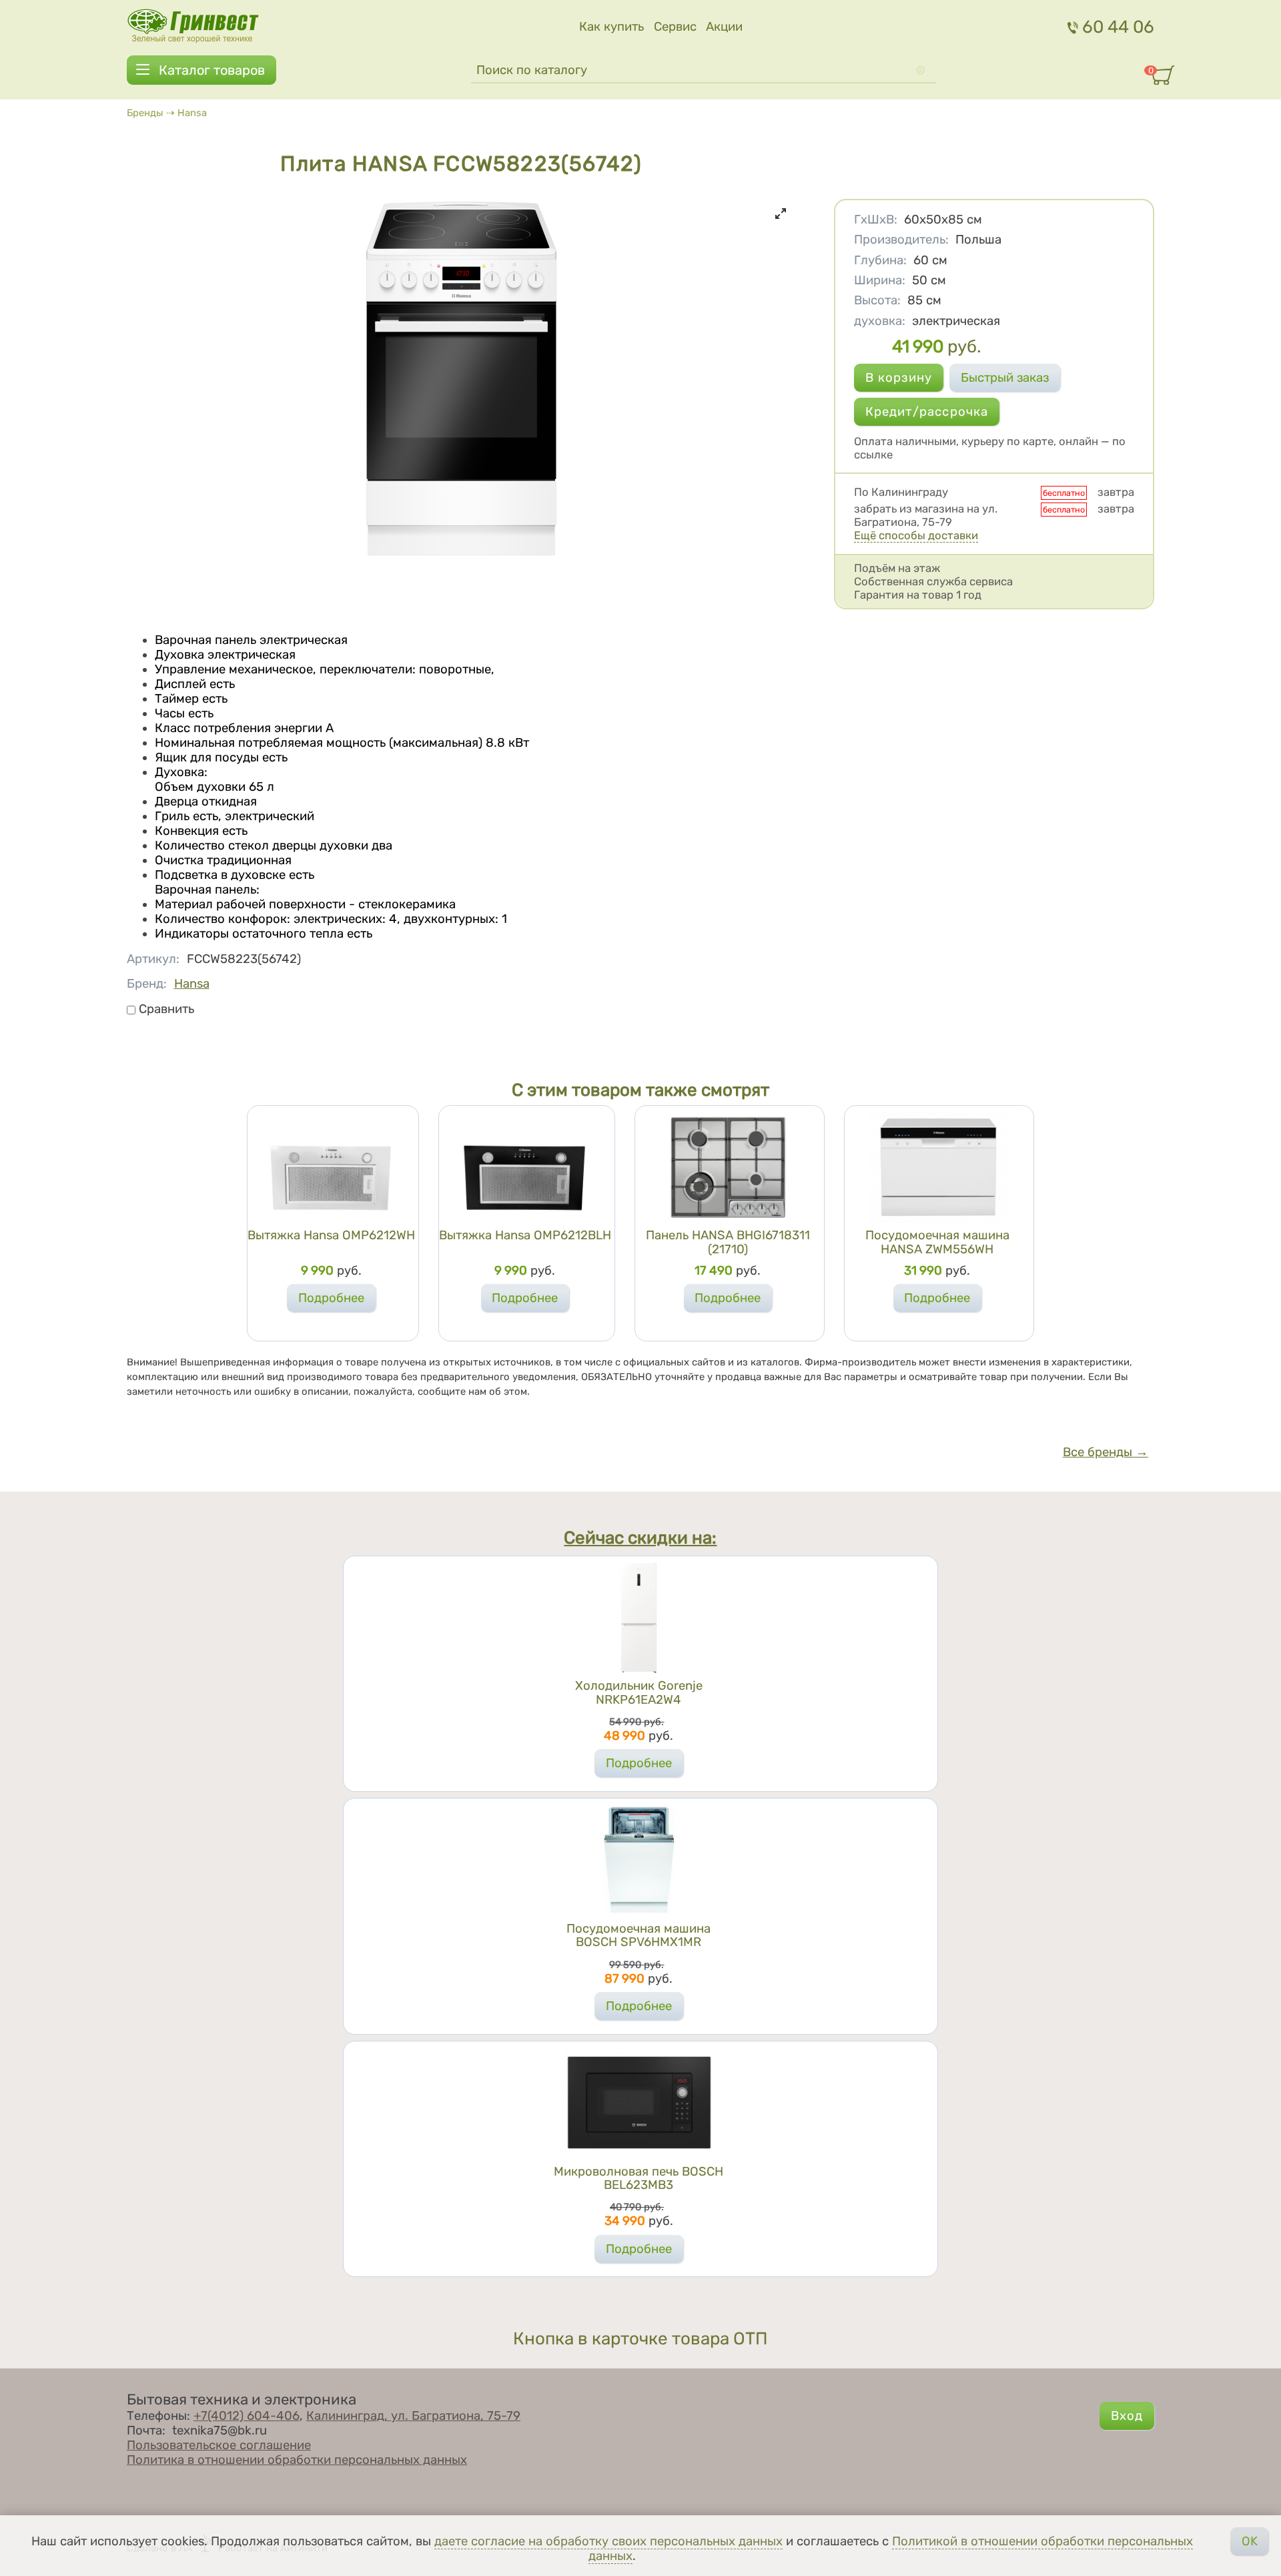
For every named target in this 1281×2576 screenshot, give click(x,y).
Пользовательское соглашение (219, 2445)
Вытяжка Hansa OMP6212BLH (525, 1235)
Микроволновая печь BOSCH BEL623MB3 (638, 2178)
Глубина (880, 260)
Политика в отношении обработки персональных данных (297, 2460)
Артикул (153, 959)
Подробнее (331, 1298)
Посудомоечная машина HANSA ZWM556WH (937, 1242)
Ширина (880, 280)
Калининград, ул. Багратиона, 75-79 (413, 2416)
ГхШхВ (876, 220)
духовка (880, 321)
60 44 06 (1118, 27)
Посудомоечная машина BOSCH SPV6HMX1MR (638, 1935)
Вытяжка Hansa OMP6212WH (331, 1235)
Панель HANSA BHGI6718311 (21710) (728, 1242)
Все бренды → (1106, 1452)
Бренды (145, 113)
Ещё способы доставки (916, 535)
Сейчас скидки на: (640, 1538)
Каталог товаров (212, 70)
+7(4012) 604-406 (247, 2416)
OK (1250, 2541)
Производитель (901, 240)
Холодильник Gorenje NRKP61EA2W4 (639, 1692)
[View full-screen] (781, 214)
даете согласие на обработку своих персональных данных (608, 2541)
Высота (877, 300)
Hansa (192, 113)
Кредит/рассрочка (927, 412)
